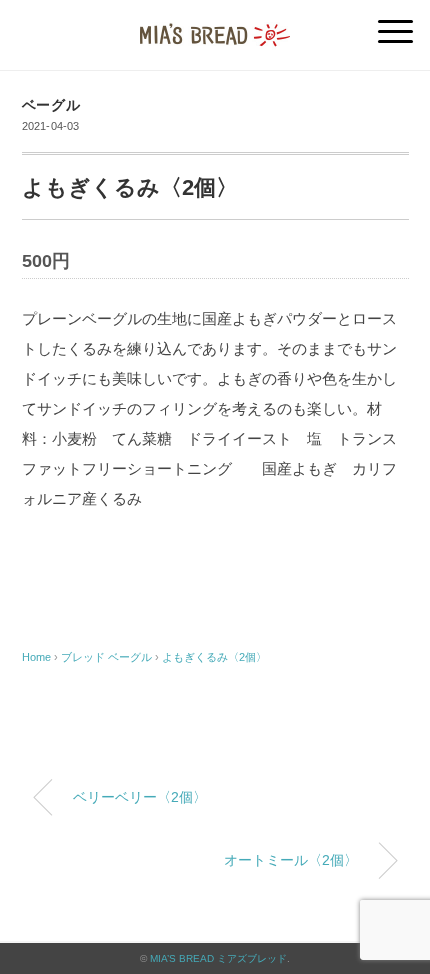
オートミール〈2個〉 (291, 860)
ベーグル (51, 105)
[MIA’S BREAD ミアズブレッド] (215, 24)
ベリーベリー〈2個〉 (140, 797)
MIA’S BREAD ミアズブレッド (218, 958)
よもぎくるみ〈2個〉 (214, 657)
